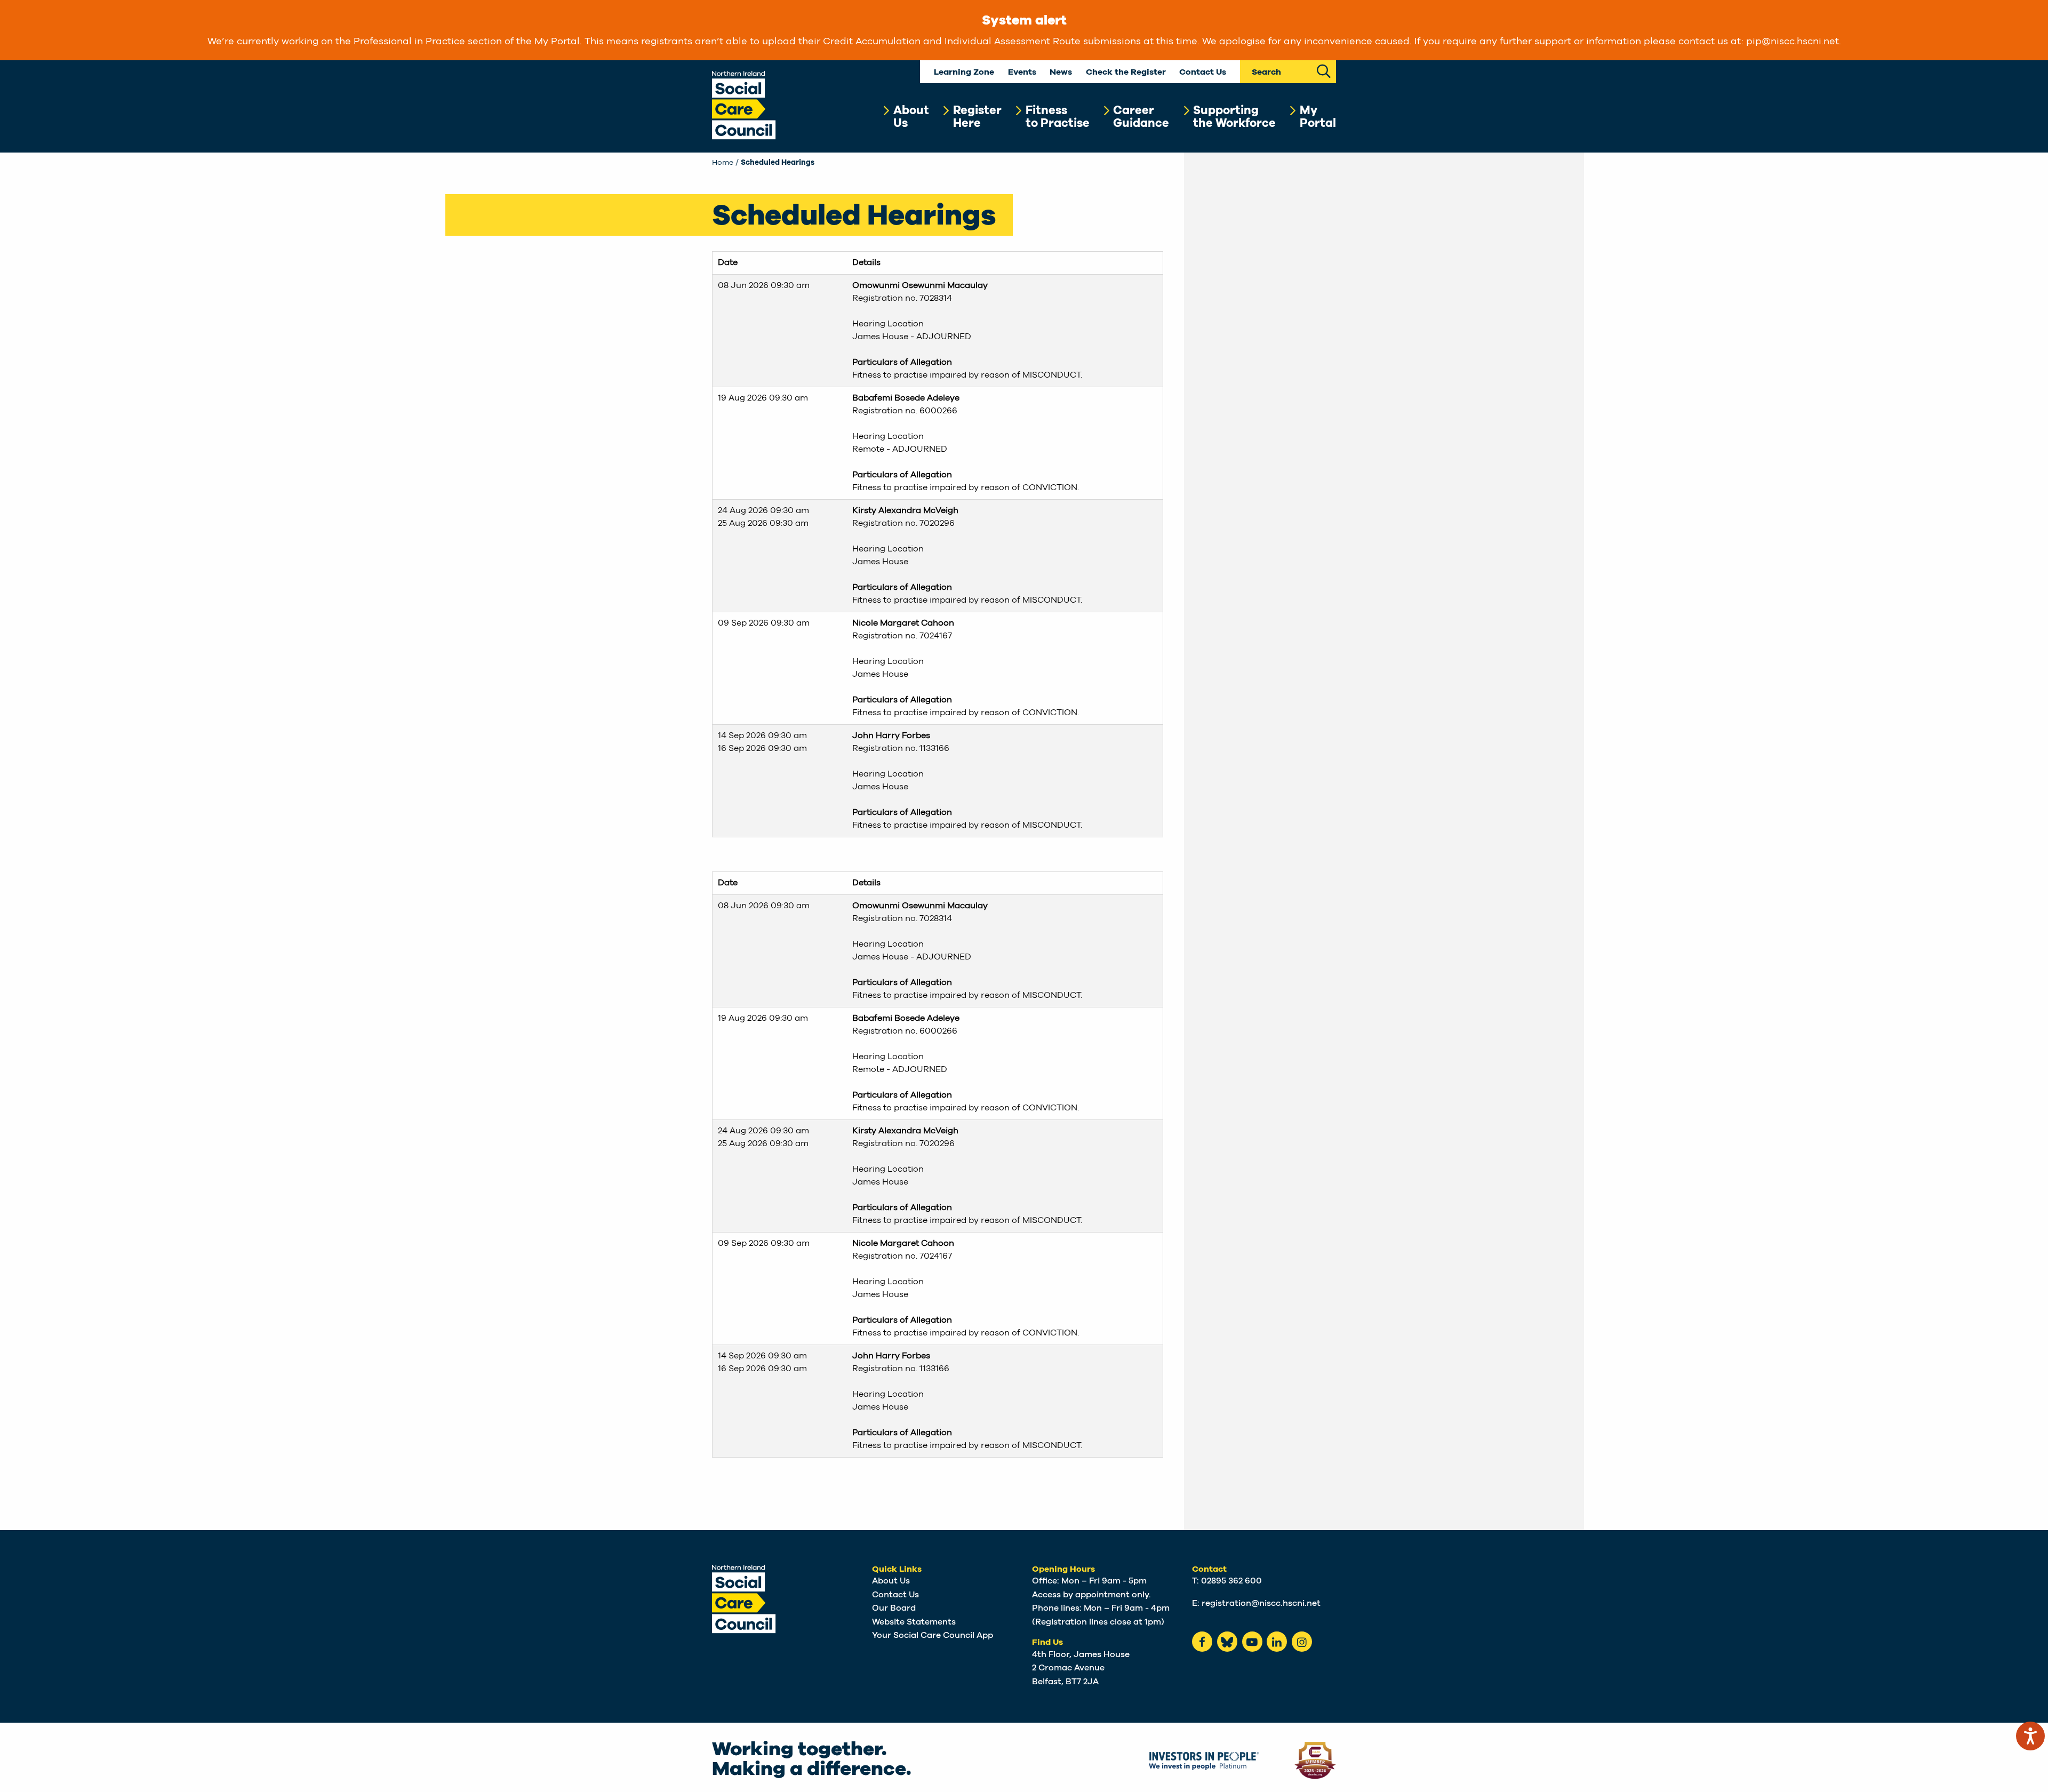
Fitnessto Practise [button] (1058, 117)
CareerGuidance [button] (1141, 117)
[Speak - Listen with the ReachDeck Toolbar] (2030, 1736)
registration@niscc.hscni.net (1261, 1603)
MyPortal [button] (1318, 117)
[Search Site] (1324, 70)
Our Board (894, 1608)
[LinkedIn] (1277, 1642)
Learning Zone (964, 72)
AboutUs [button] (911, 117)
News (1061, 72)
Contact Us (1203, 72)
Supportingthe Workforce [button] (1234, 117)
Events (1022, 72)
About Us (891, 1581)
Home (723, 163)
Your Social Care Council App (933, 1635)
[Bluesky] (1227, 1642)
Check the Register (1126, 72)
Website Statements (914, 1622)
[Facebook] (1202, 1642)
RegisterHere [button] (977, 117)
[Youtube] (1252, 1642)
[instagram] (1302, 1642)
